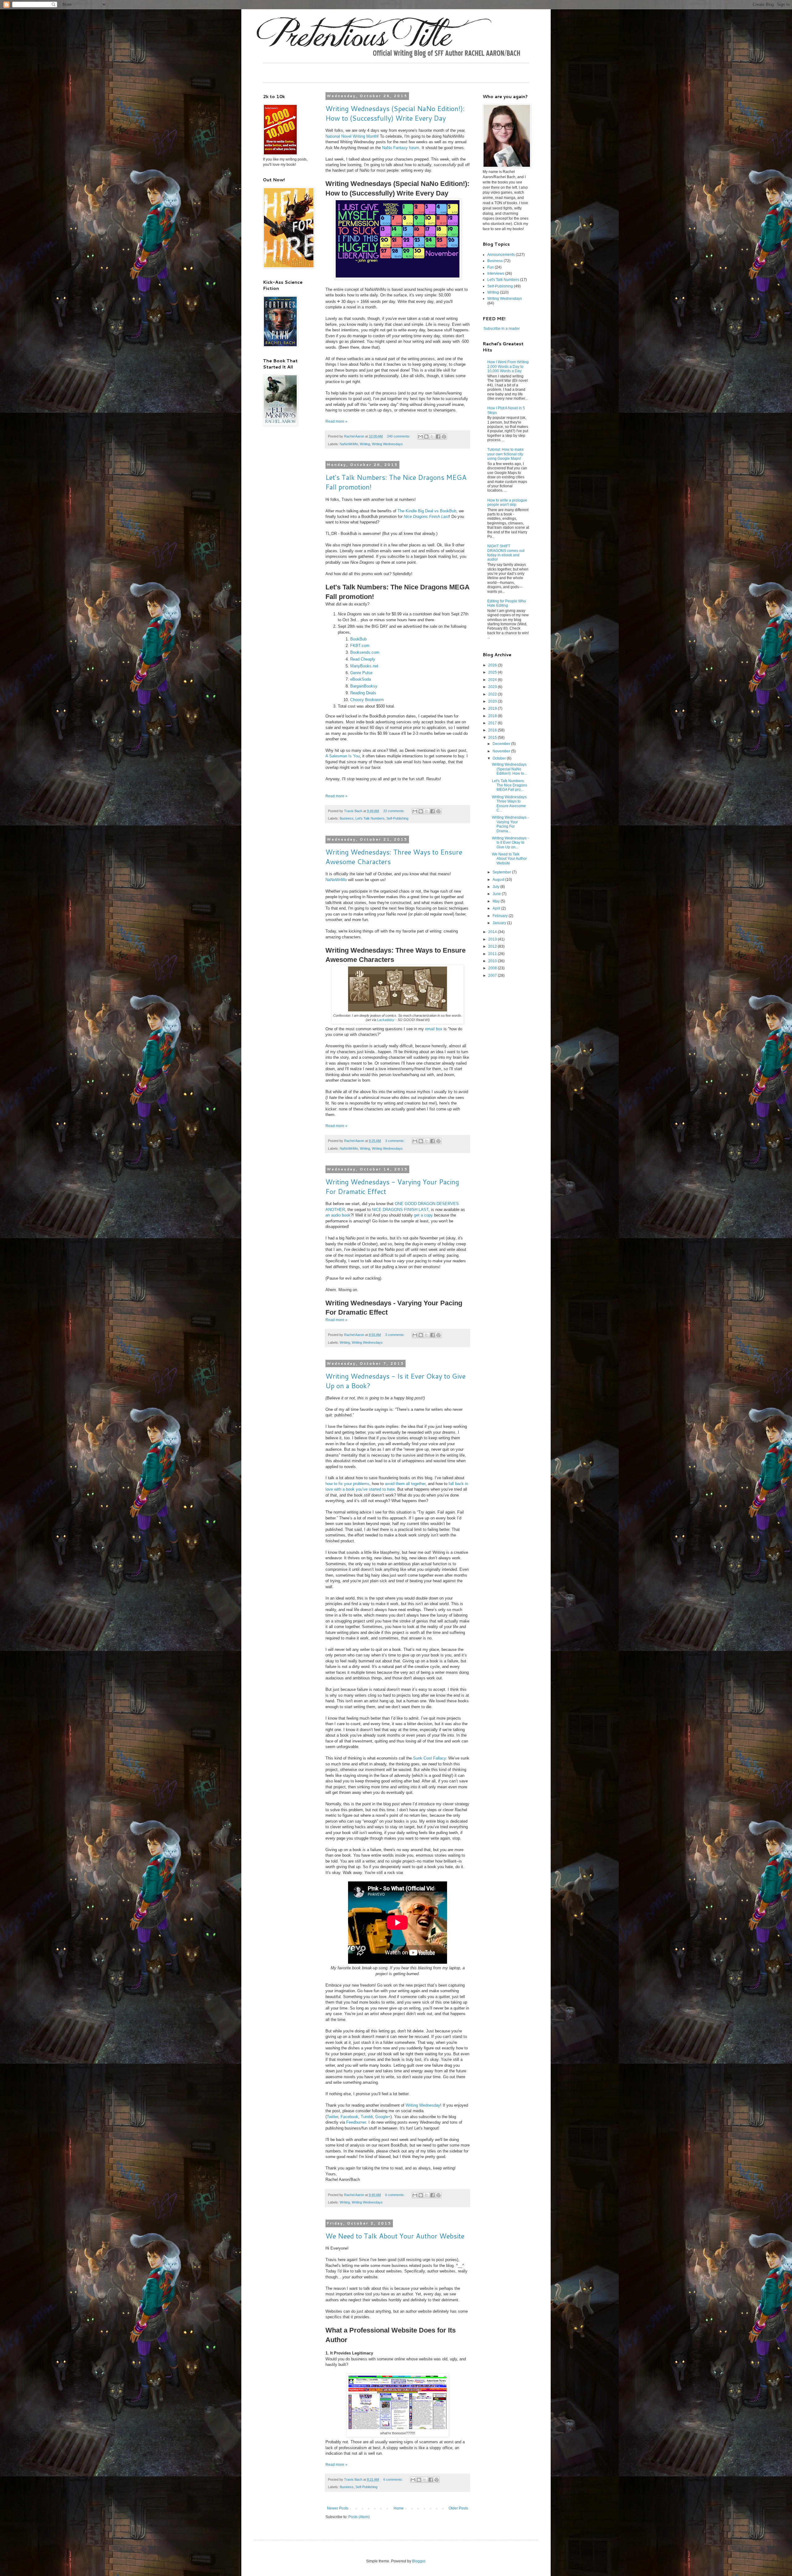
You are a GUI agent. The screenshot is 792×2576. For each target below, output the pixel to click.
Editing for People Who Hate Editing (507, 603)
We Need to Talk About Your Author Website (395, 2236)
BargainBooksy (364, 686)
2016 (493, 730)
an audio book (338, 1215)
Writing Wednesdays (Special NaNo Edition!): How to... (509, 769)
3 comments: (395, 1141)
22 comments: (394, 811)
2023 (493, 687)
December (502, 744)
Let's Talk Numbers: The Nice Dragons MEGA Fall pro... (510, 785)
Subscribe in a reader (502, 329)
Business (347, 818)
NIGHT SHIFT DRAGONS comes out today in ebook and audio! (506, 553)
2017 (493, 723)
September (502, 872)
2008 (493, 968)
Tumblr (367, 2117)
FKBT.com (360, 646)
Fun (491, 267)
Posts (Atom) (359, 2517)
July (496, 887)
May (497, 901)
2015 (493, 738)
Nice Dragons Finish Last (426, 517)
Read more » (336, 421)
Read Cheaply (363, 659)
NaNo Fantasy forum (401, 148)
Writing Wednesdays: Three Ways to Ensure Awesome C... (510, 804)
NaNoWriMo (349, 444)
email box (434, 1029)
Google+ (383, 2117)
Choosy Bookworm (367, 700)
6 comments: (395, 2195)
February (501, 916)
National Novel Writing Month (351, 136)
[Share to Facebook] (438, 437)
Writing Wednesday (423, 2105)
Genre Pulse (361, 673)
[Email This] (420, 437)
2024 (493, 680)
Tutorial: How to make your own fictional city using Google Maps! (506, 454)
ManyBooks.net (364, 666)
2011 (493, 954)
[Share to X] (432, 437)
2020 (493, 701)
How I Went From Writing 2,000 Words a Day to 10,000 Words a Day (508, 366)
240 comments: (399, 436)
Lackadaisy (386, 1020)
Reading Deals (363, 693)
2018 (493, 716)
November (502, 751)
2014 (493, 932)
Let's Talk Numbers (370, 818)
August (499, 880)
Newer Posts (338, 2508)
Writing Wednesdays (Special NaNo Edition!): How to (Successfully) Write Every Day (395, 113)
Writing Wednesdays (387, 444)
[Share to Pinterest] (444, 437)
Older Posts (458, 2508)
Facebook (349, 2117)
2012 (493, 946)
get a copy (423, 1215)
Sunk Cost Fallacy (429, 1758)
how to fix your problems (347, 1484)
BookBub (358, 639)
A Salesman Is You (343, 756)
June (497, 894)
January (500, 923)
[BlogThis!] (426, 437)
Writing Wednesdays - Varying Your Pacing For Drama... (510, 824)
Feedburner (356, 2122)
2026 (493, 665)
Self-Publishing (397, 818)
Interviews (496, 274)
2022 (493, 694)
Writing (365, 444)
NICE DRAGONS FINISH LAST (400, 1210)
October (500, 758)
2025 (493, 672)
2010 (493, 961)
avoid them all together (405, 1484)
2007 (493, 976)
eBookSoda (361, 679)
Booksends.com (365, 652)
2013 (493, 939)
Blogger (419, 2561)
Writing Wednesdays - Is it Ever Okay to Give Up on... (510, 843)
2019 (493, 709)
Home (399, 2508)
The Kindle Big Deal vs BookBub (427, 511)
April (497, 908)
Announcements (501, 255)
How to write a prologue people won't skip (507, 502)
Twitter (332, 2117)
